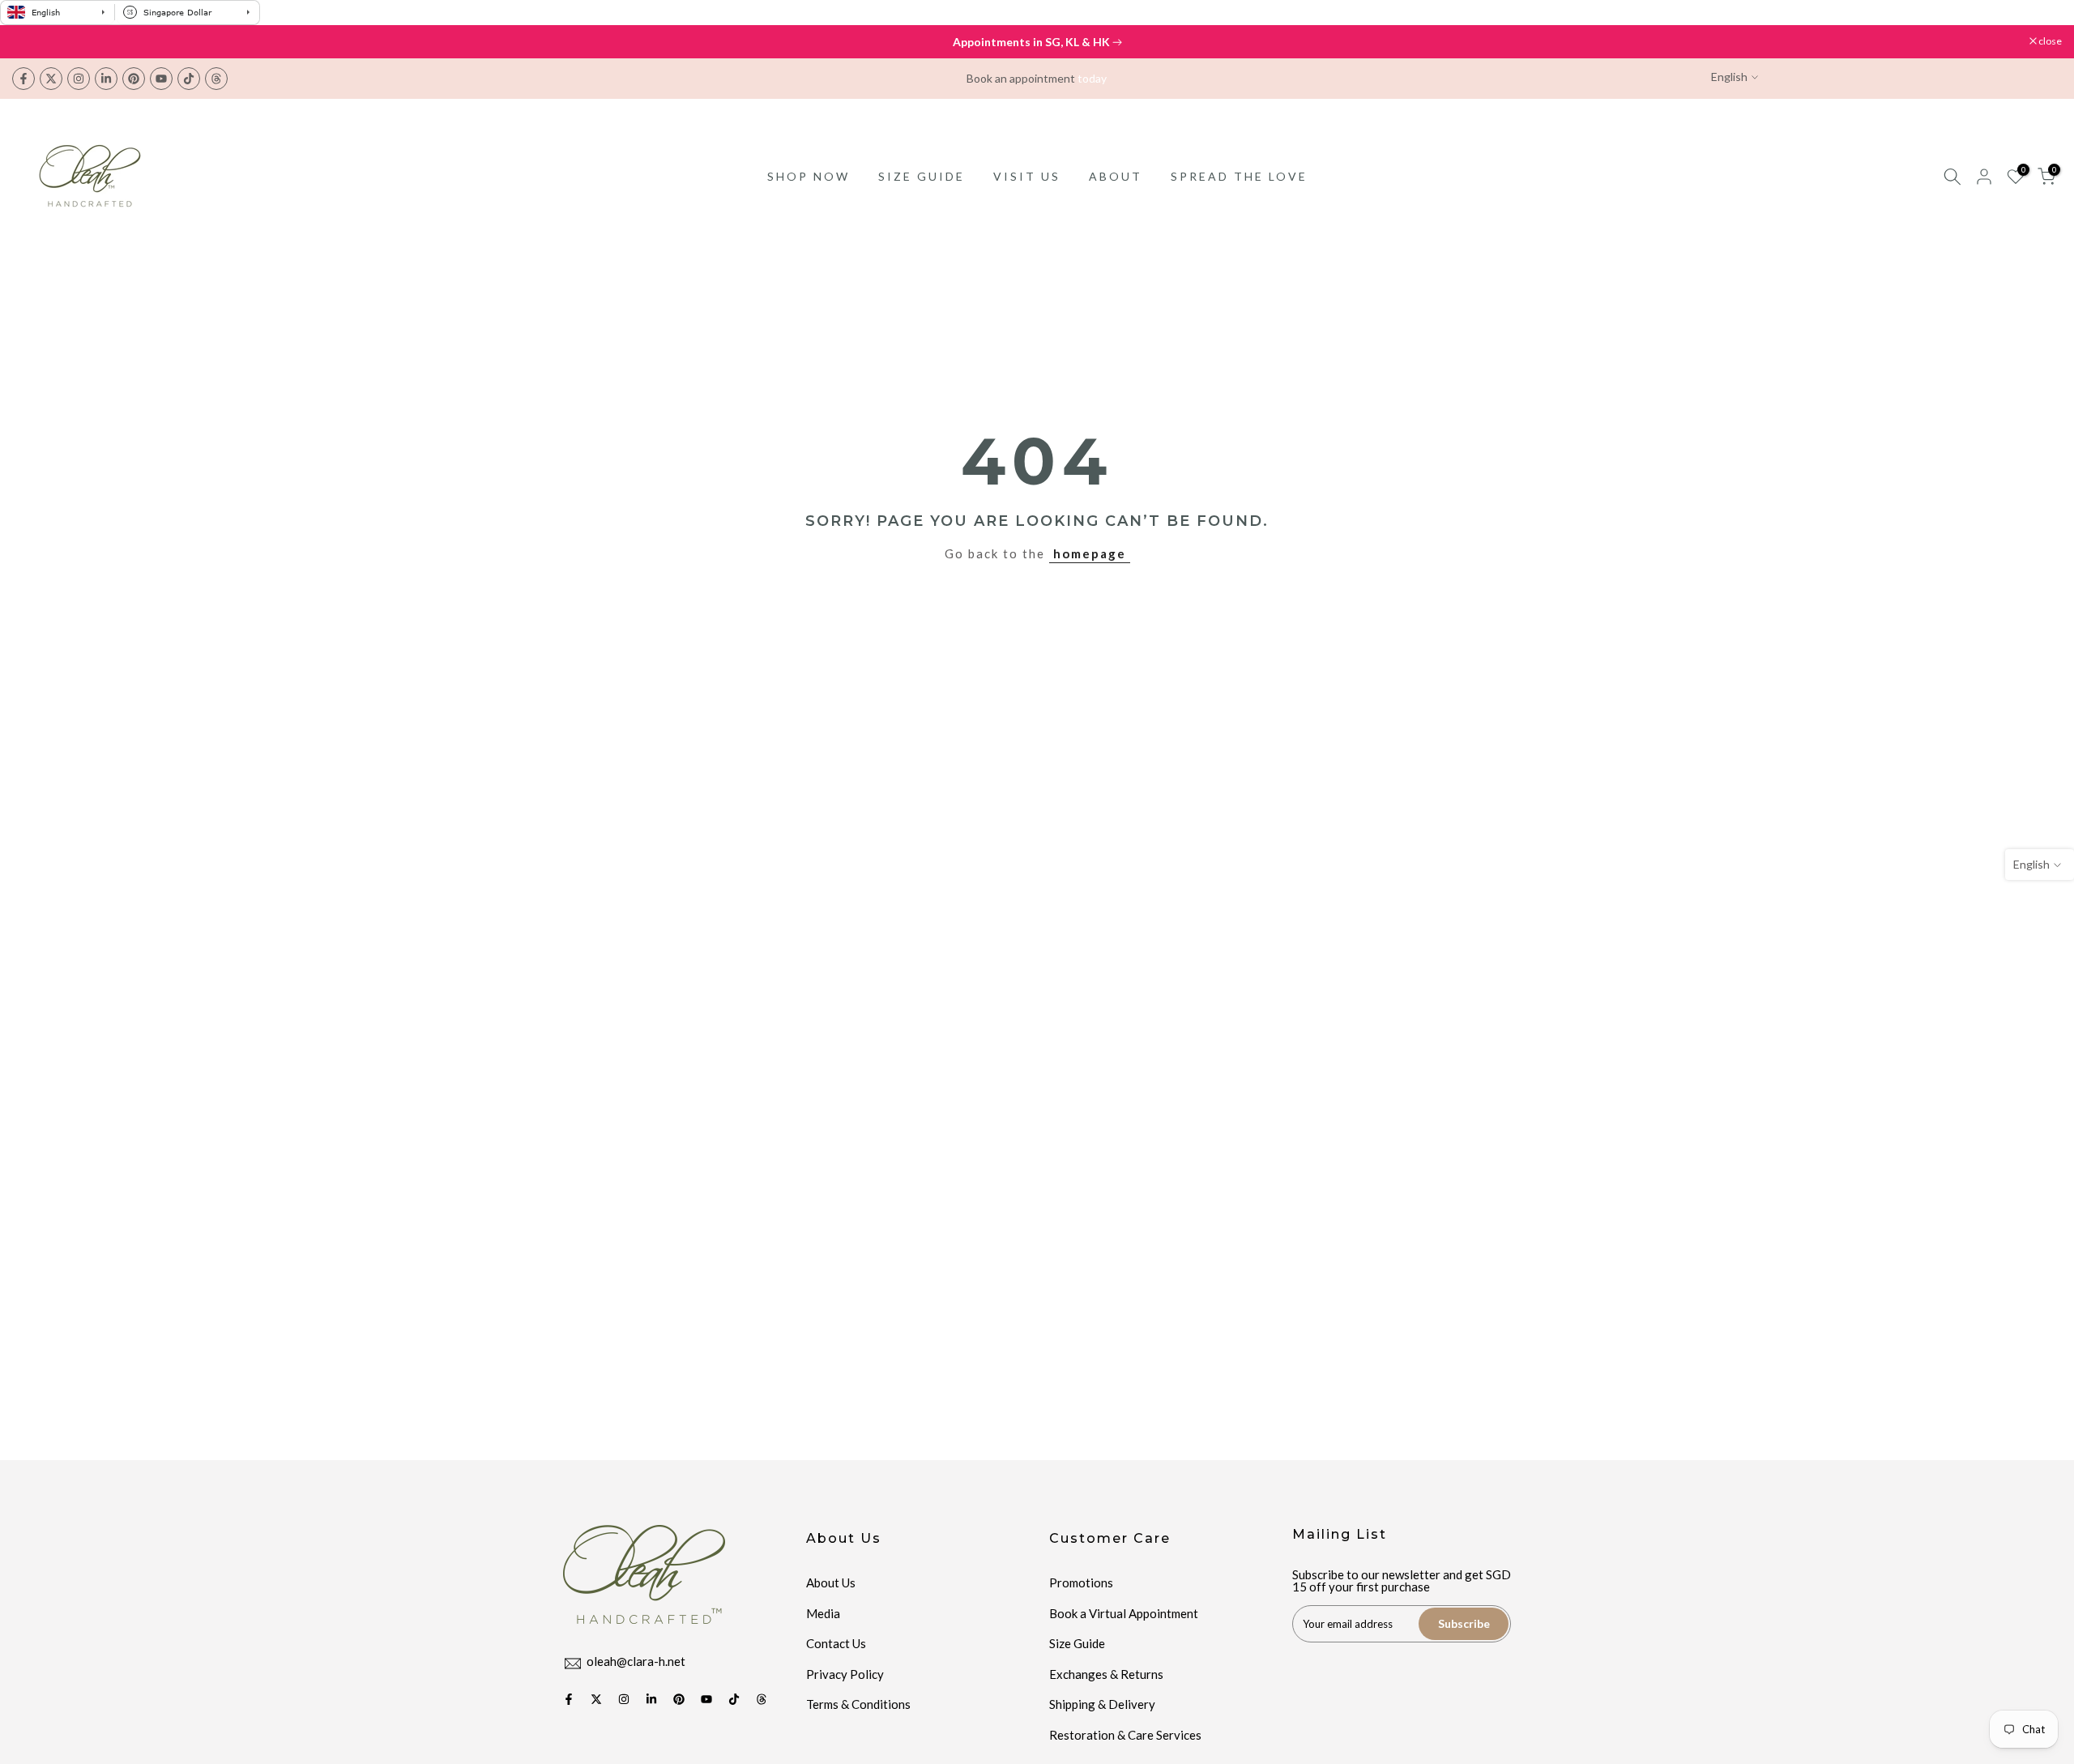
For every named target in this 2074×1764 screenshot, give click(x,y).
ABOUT (1116, 176)
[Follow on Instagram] (79, 79)
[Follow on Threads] (216, 79)
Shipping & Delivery (1102, 1704)
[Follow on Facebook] (23, 79)
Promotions (1081, 1582)
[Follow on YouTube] (161, 79)
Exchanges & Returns (1106, 1674)
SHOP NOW (809, 176)
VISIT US (1027, 176)
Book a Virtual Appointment (1124, 1613)
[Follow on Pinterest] (134, 79)
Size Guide (1077, 1643)
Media (823, 1613)
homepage (1090, 553)
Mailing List (1340, 1534)
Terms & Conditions (858, 1704)
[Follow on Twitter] (51, 79)
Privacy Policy (845, 1674)
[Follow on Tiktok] (189, 79)
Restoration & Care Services (1125, 1735)
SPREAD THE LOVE (1239, 176)
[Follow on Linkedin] (106, 79)
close (32, 41)
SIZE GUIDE (922, 176)
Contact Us (836, 1643)
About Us (831, 1582)
